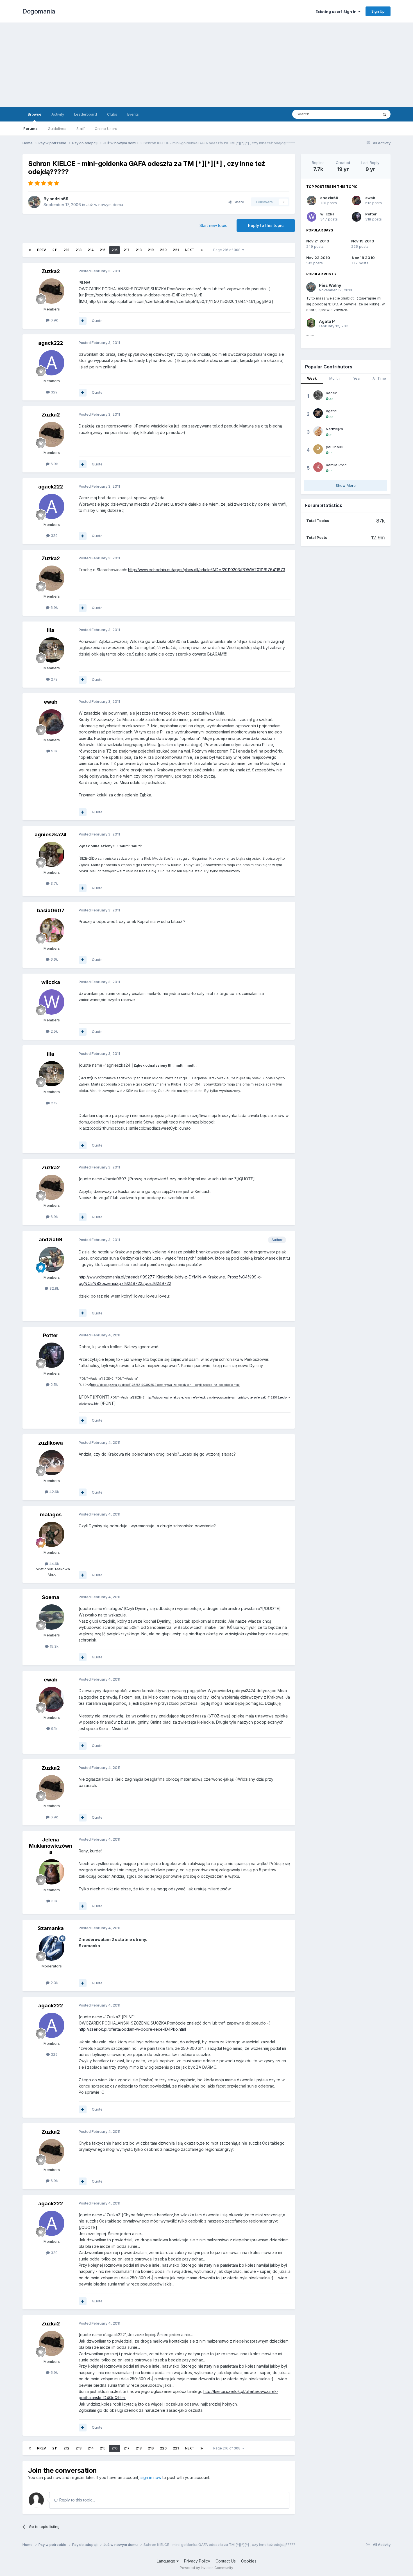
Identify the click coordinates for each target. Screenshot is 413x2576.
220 (163, 250)
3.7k (54, 883)
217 (127, 250)
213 (79, 250)
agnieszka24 (51, 835)
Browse (34, 114)
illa (51, 630)
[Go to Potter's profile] (52, 1355)
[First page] (30, 250)
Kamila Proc (336, 465)
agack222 (51, 343)
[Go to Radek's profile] (318, 395)
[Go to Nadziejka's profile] (318, 431)
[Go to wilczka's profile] (52, 1002)
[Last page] (202, 250)
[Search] (384, 114)
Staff (80, 129)
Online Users (106, 129)
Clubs (112, 114)
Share (238, 202)
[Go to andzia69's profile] (34, 202)
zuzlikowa (51, 1443)
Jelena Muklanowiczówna (51, 1846)
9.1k (54, 751)
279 (54, 679)
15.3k (54, 1646)
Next (190, 250)
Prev (42, 250)
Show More (346, 485)
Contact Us (226, 2561)
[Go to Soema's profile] (52, 1617)
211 (55, 250)
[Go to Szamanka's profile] (52, 1948)
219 (151, 250)
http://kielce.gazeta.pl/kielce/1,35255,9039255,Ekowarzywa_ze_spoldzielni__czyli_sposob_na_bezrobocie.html (165, 1385)
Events (133, 114)
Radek (331, 393)
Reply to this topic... (77, 2500)
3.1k (54, 1901)
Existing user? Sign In (337, 12)
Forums (30, 129)
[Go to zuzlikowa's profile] (52, 1463)
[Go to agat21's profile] (318, 413)
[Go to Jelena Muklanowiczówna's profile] (52, 1872)
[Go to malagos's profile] (52, 1534)
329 (54, 392)
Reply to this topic (266, 225)
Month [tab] (334, 378)
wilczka (51, 982)
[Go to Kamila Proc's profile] (318, 467)
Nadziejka (334, 429)
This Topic (362, 114)
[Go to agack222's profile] (52, 363)
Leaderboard (86, 114)
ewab (51, 702)
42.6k (54, 1492)
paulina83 (335, 447)
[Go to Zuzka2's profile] (52, 291)
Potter (51, 1335)
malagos (51, 1515)
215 (103, 250)
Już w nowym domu (105, 205)
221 (176, 250)
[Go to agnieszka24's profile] (52, 854)
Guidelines (57, 129)
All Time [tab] (379, 378)
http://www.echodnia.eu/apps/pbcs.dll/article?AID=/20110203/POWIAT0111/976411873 (207, 570)
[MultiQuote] (83, 321)
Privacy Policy (197, 2561)
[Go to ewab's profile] (52, 722)
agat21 (332, 411)
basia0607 (51, 910)
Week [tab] (312, 378)
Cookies (249, 2561)
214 (91, 250)
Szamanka (51, 1928)
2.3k (54, 1983)
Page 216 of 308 (228, 250)
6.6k (54, 959)
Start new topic (213, 225)
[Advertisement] (206, 65)
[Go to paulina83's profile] (318, 449)
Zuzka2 (51, 271)
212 (66, 250)
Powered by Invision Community (206, 2568)
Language (167, 2561)
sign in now (151, 2477)
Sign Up (378, 11)
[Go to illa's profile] (52, 650)
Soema (51, 1597)
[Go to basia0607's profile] (52, 930)
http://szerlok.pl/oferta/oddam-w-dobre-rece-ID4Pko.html (132, 2029)
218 (139, 250)
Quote (97, 321)
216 (114, 250)
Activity (58, 114)
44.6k (54, 1564)
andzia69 (59, 199)
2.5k (54, 1031)
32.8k (54, 1288)
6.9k (54, 320)
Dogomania (39, 11)
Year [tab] (357, 378)
